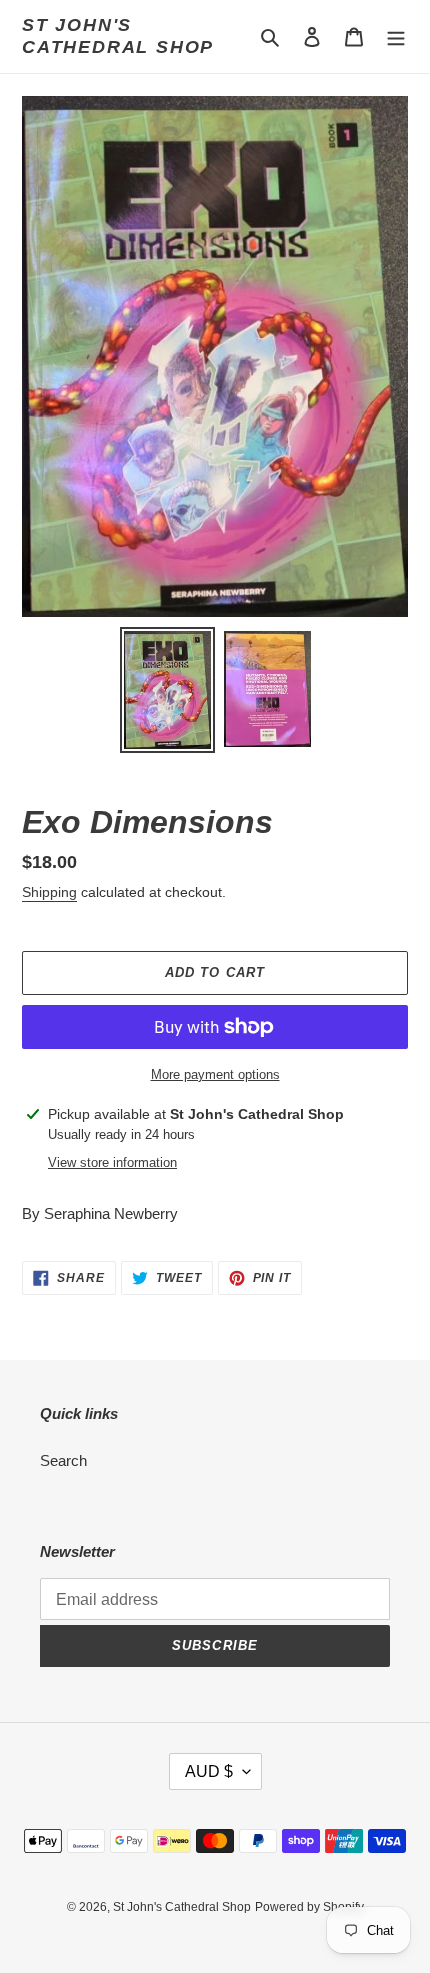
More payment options (215, 1074)
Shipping (49, 892)
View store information (112, 1162)
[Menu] (396, 36)
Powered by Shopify (309, 1907)
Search (63, 1460)
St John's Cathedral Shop (118, 36)
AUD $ (209, 1771)
